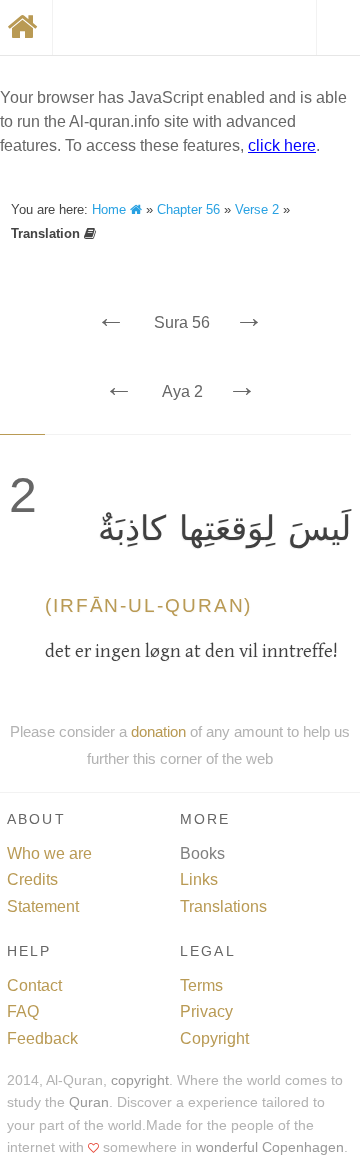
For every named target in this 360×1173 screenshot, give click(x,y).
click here (282, 145)
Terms (201, 985)
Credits (32, 879)
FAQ (23, 1011)
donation (158, 731)
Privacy (206, 1011)
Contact (34, 985)
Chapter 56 (188, 209)
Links (199, 879)
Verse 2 (257, 209)
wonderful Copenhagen (270, 1147)
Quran (89, 1102)
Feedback (42, 1038)
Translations (223, 906)
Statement (43, 906)
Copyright (214, 1038)
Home (111, 209)
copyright (140, 1080)
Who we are (49, 853)
